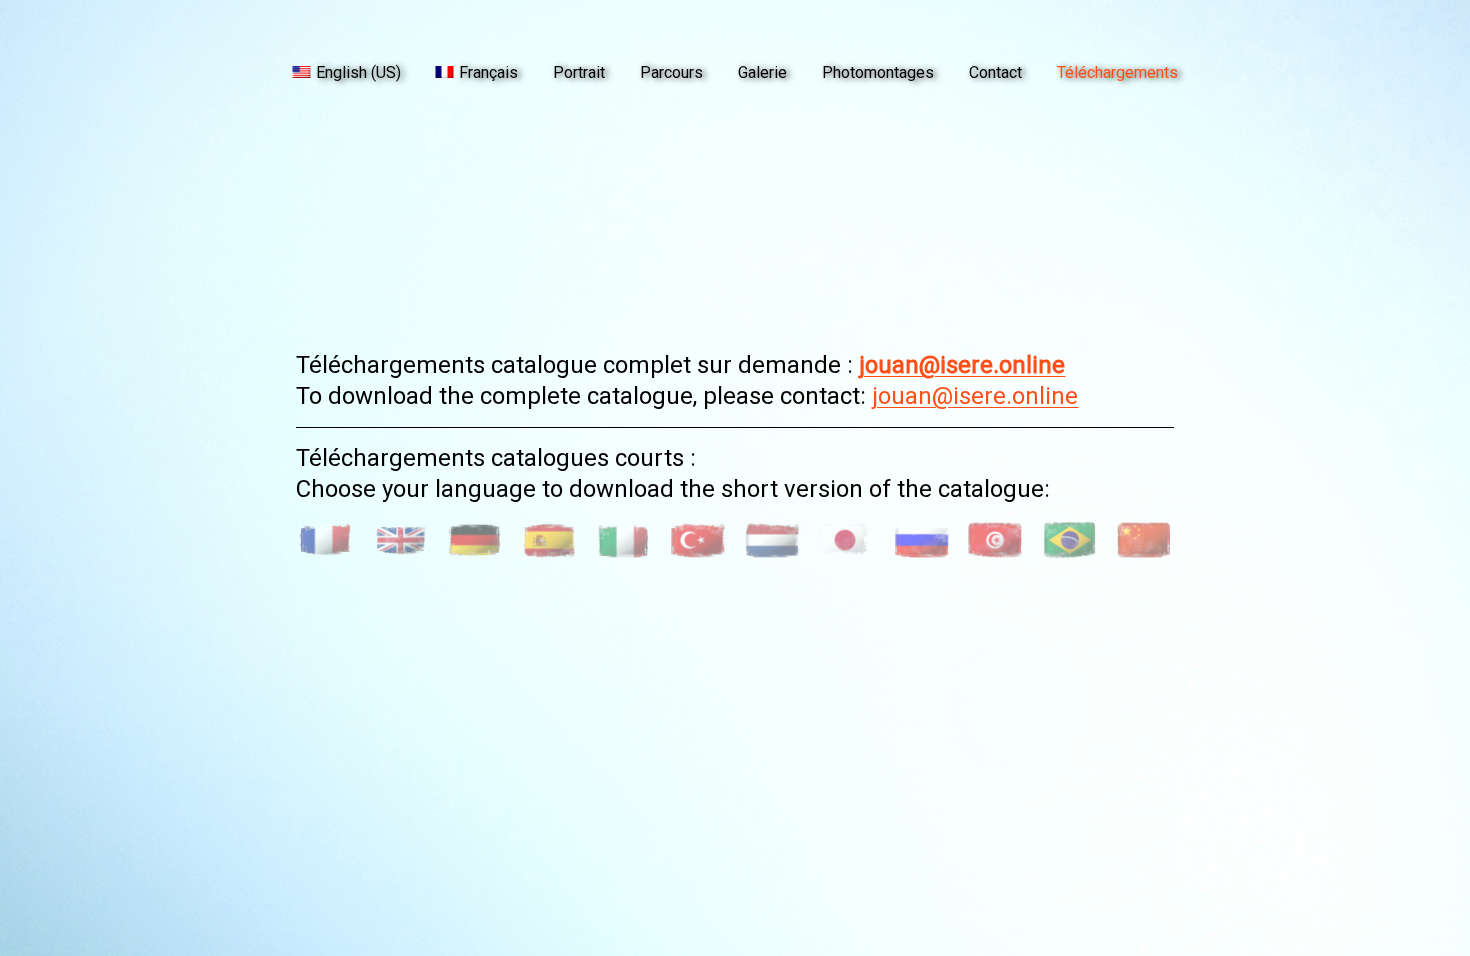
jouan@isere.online (962, 365)
